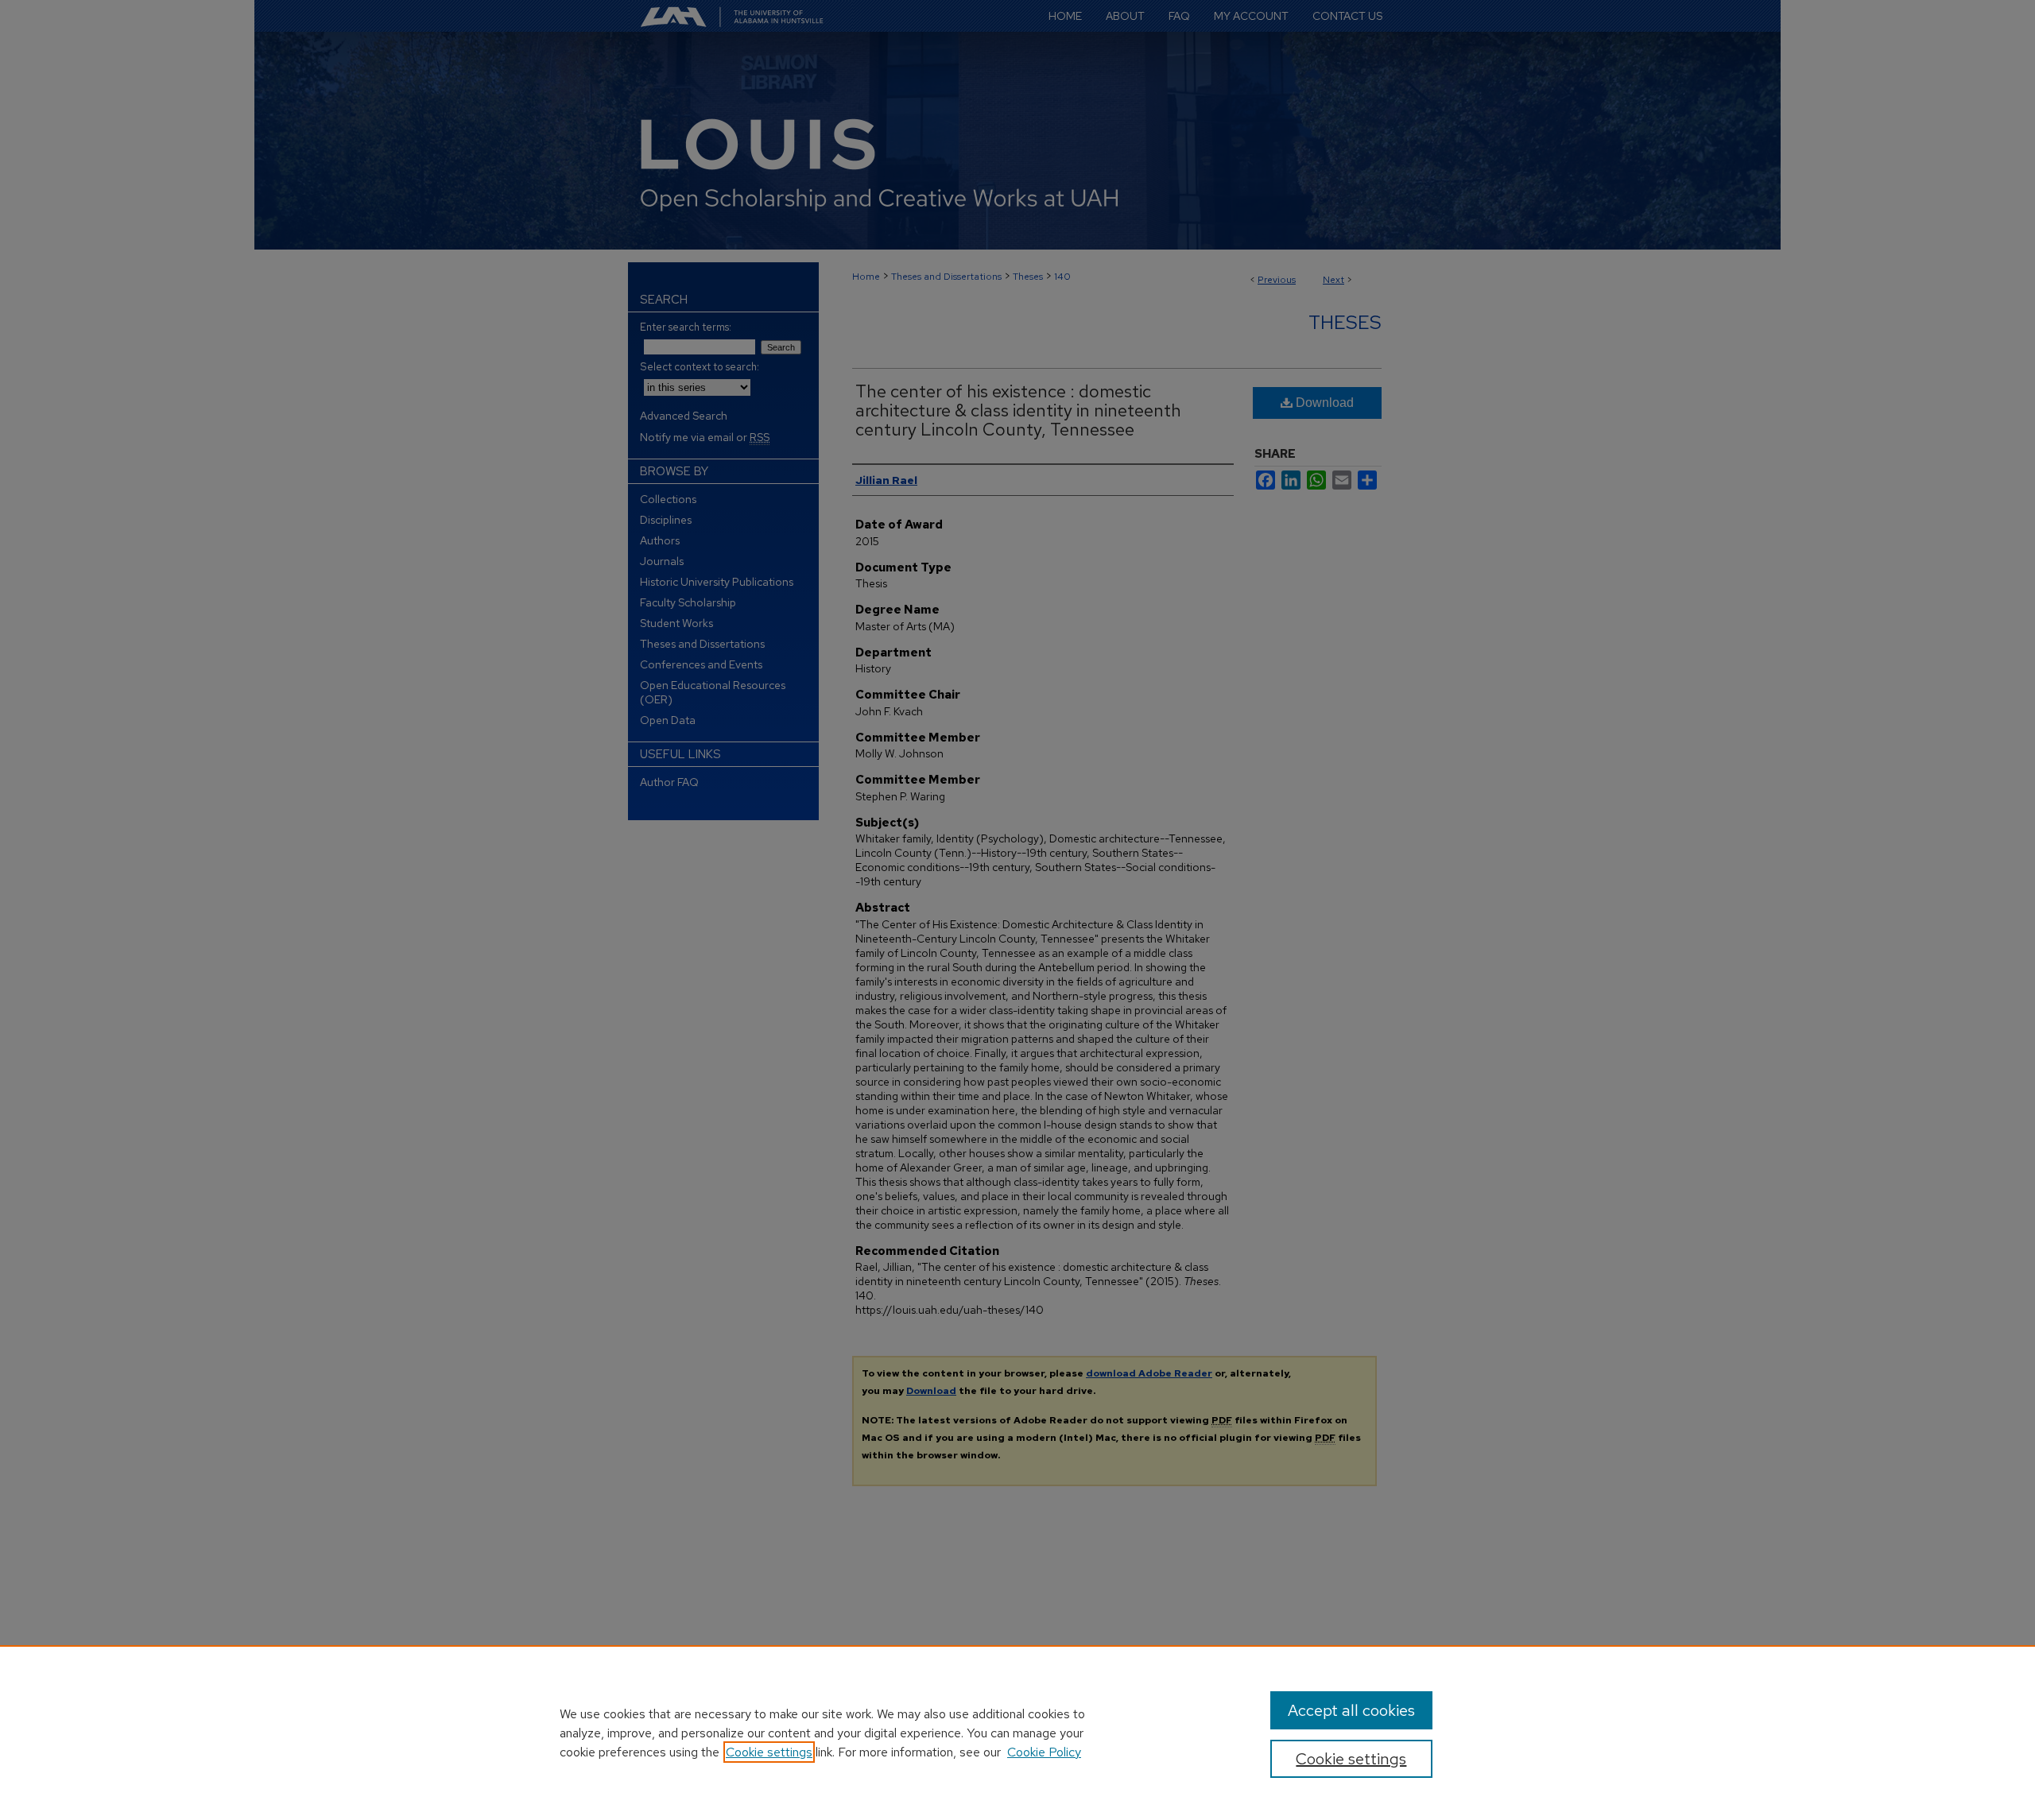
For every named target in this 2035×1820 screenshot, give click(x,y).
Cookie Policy (1044, 1752)
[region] (1017, 1733)
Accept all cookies (1351, 1710)
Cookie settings (769, 1752)
